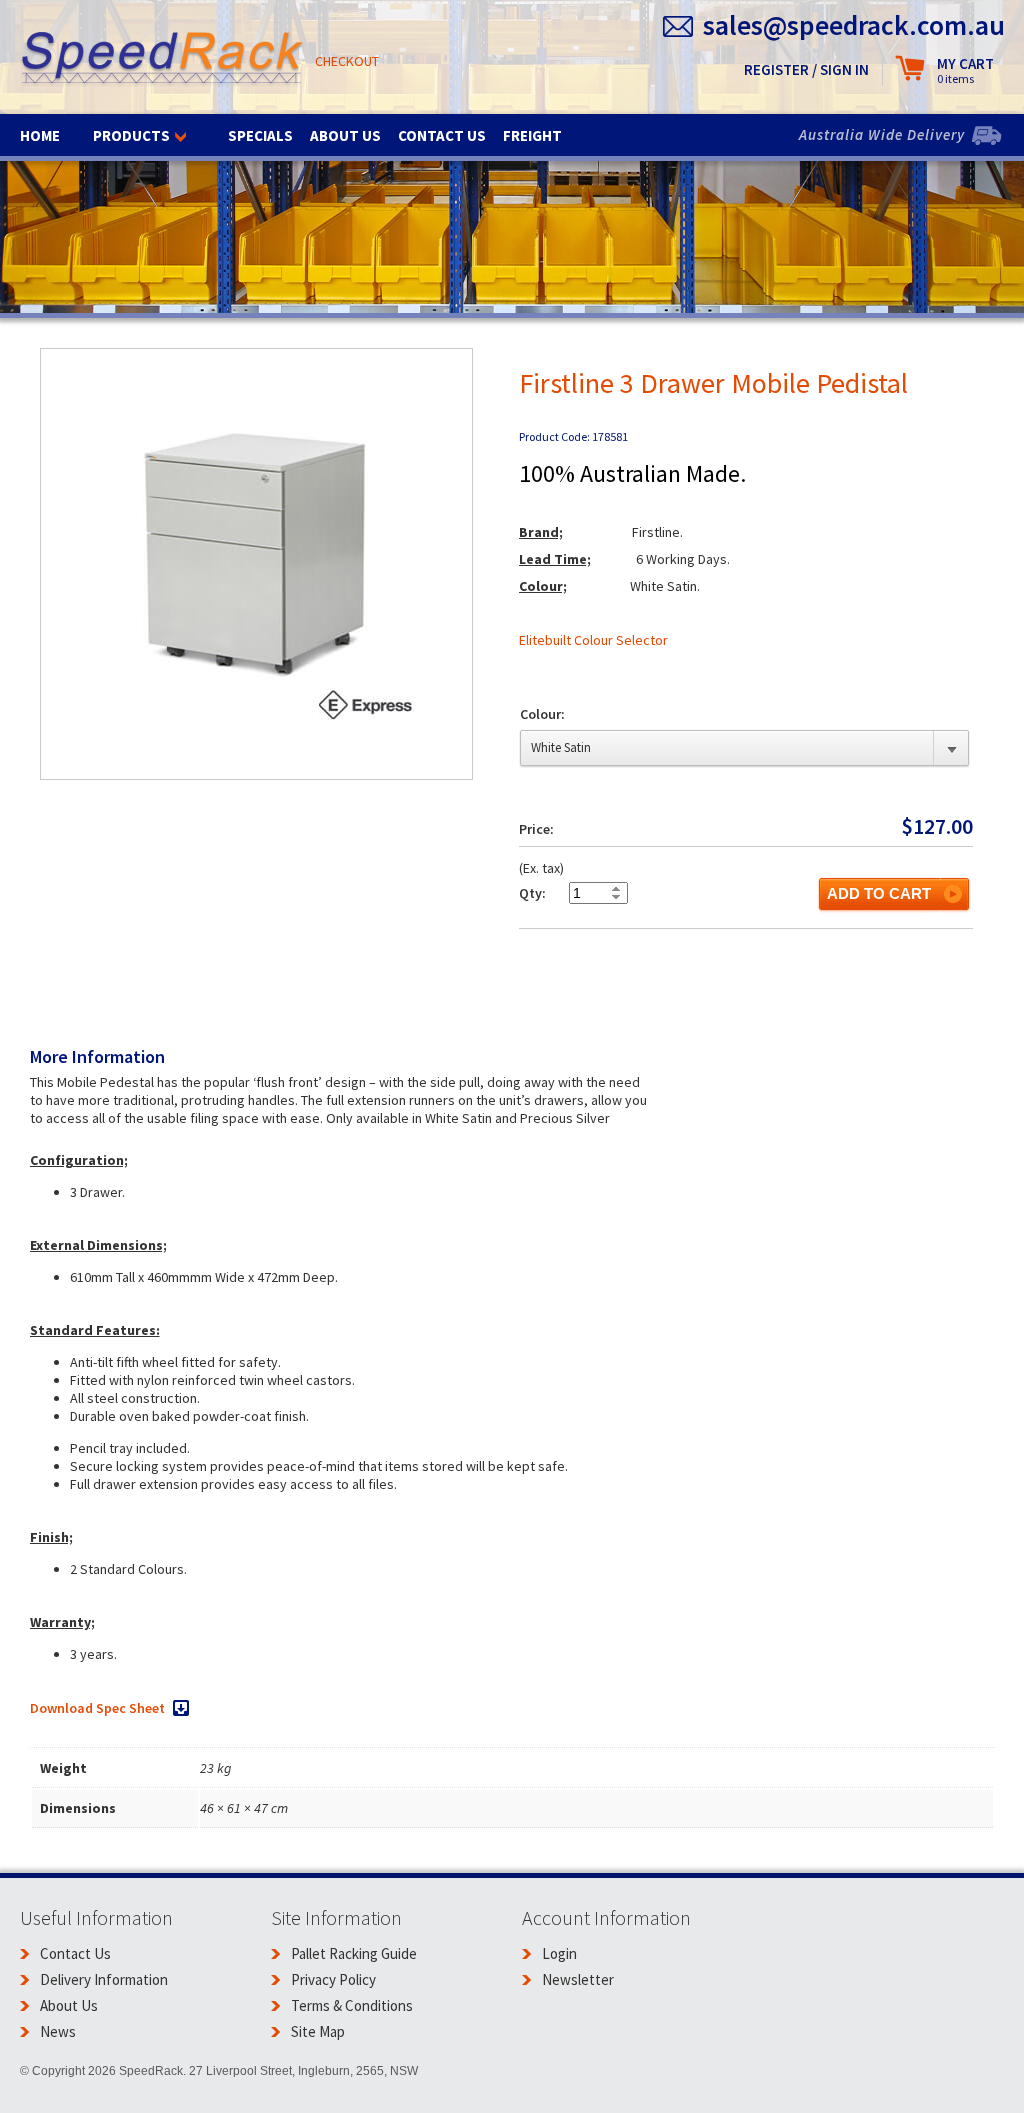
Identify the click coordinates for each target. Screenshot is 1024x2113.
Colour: (542, 714)
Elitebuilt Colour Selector (593, 640)
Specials (260, 135)
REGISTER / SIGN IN (806, 69)
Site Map (318, 2031)
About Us (345, 135)
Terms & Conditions (352, 2005)
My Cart (965, 70)
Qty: (532, 893)
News (58, 2031)
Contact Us (442, 135)
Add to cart (879, 893)
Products (131, 135)
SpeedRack (162, 59)
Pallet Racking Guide (354, 1953)
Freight (532, 135)
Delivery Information (104, 1979)
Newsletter (578, 1979)
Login (559, 1953)
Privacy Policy (333, 1979)
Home (40, 135)
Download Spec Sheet (97, 1708)
